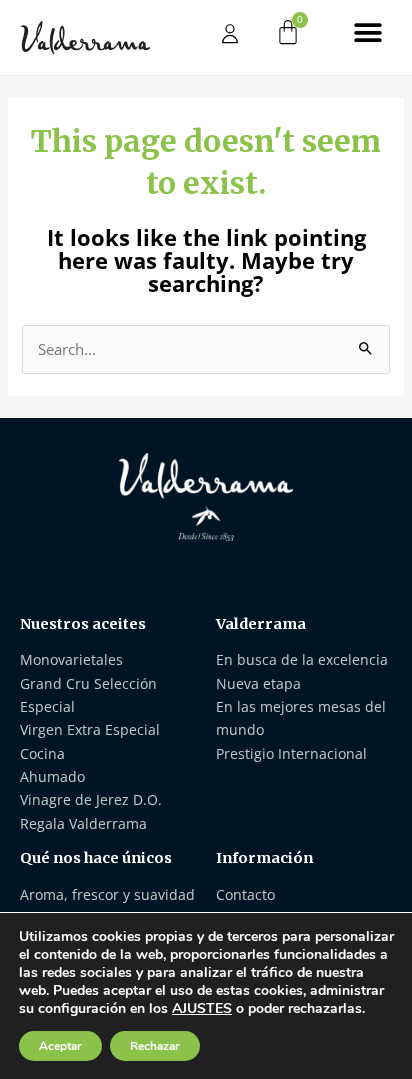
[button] (368, 32)
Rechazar (155, 1046)
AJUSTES (202, 1009)
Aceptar (60, 1046)
